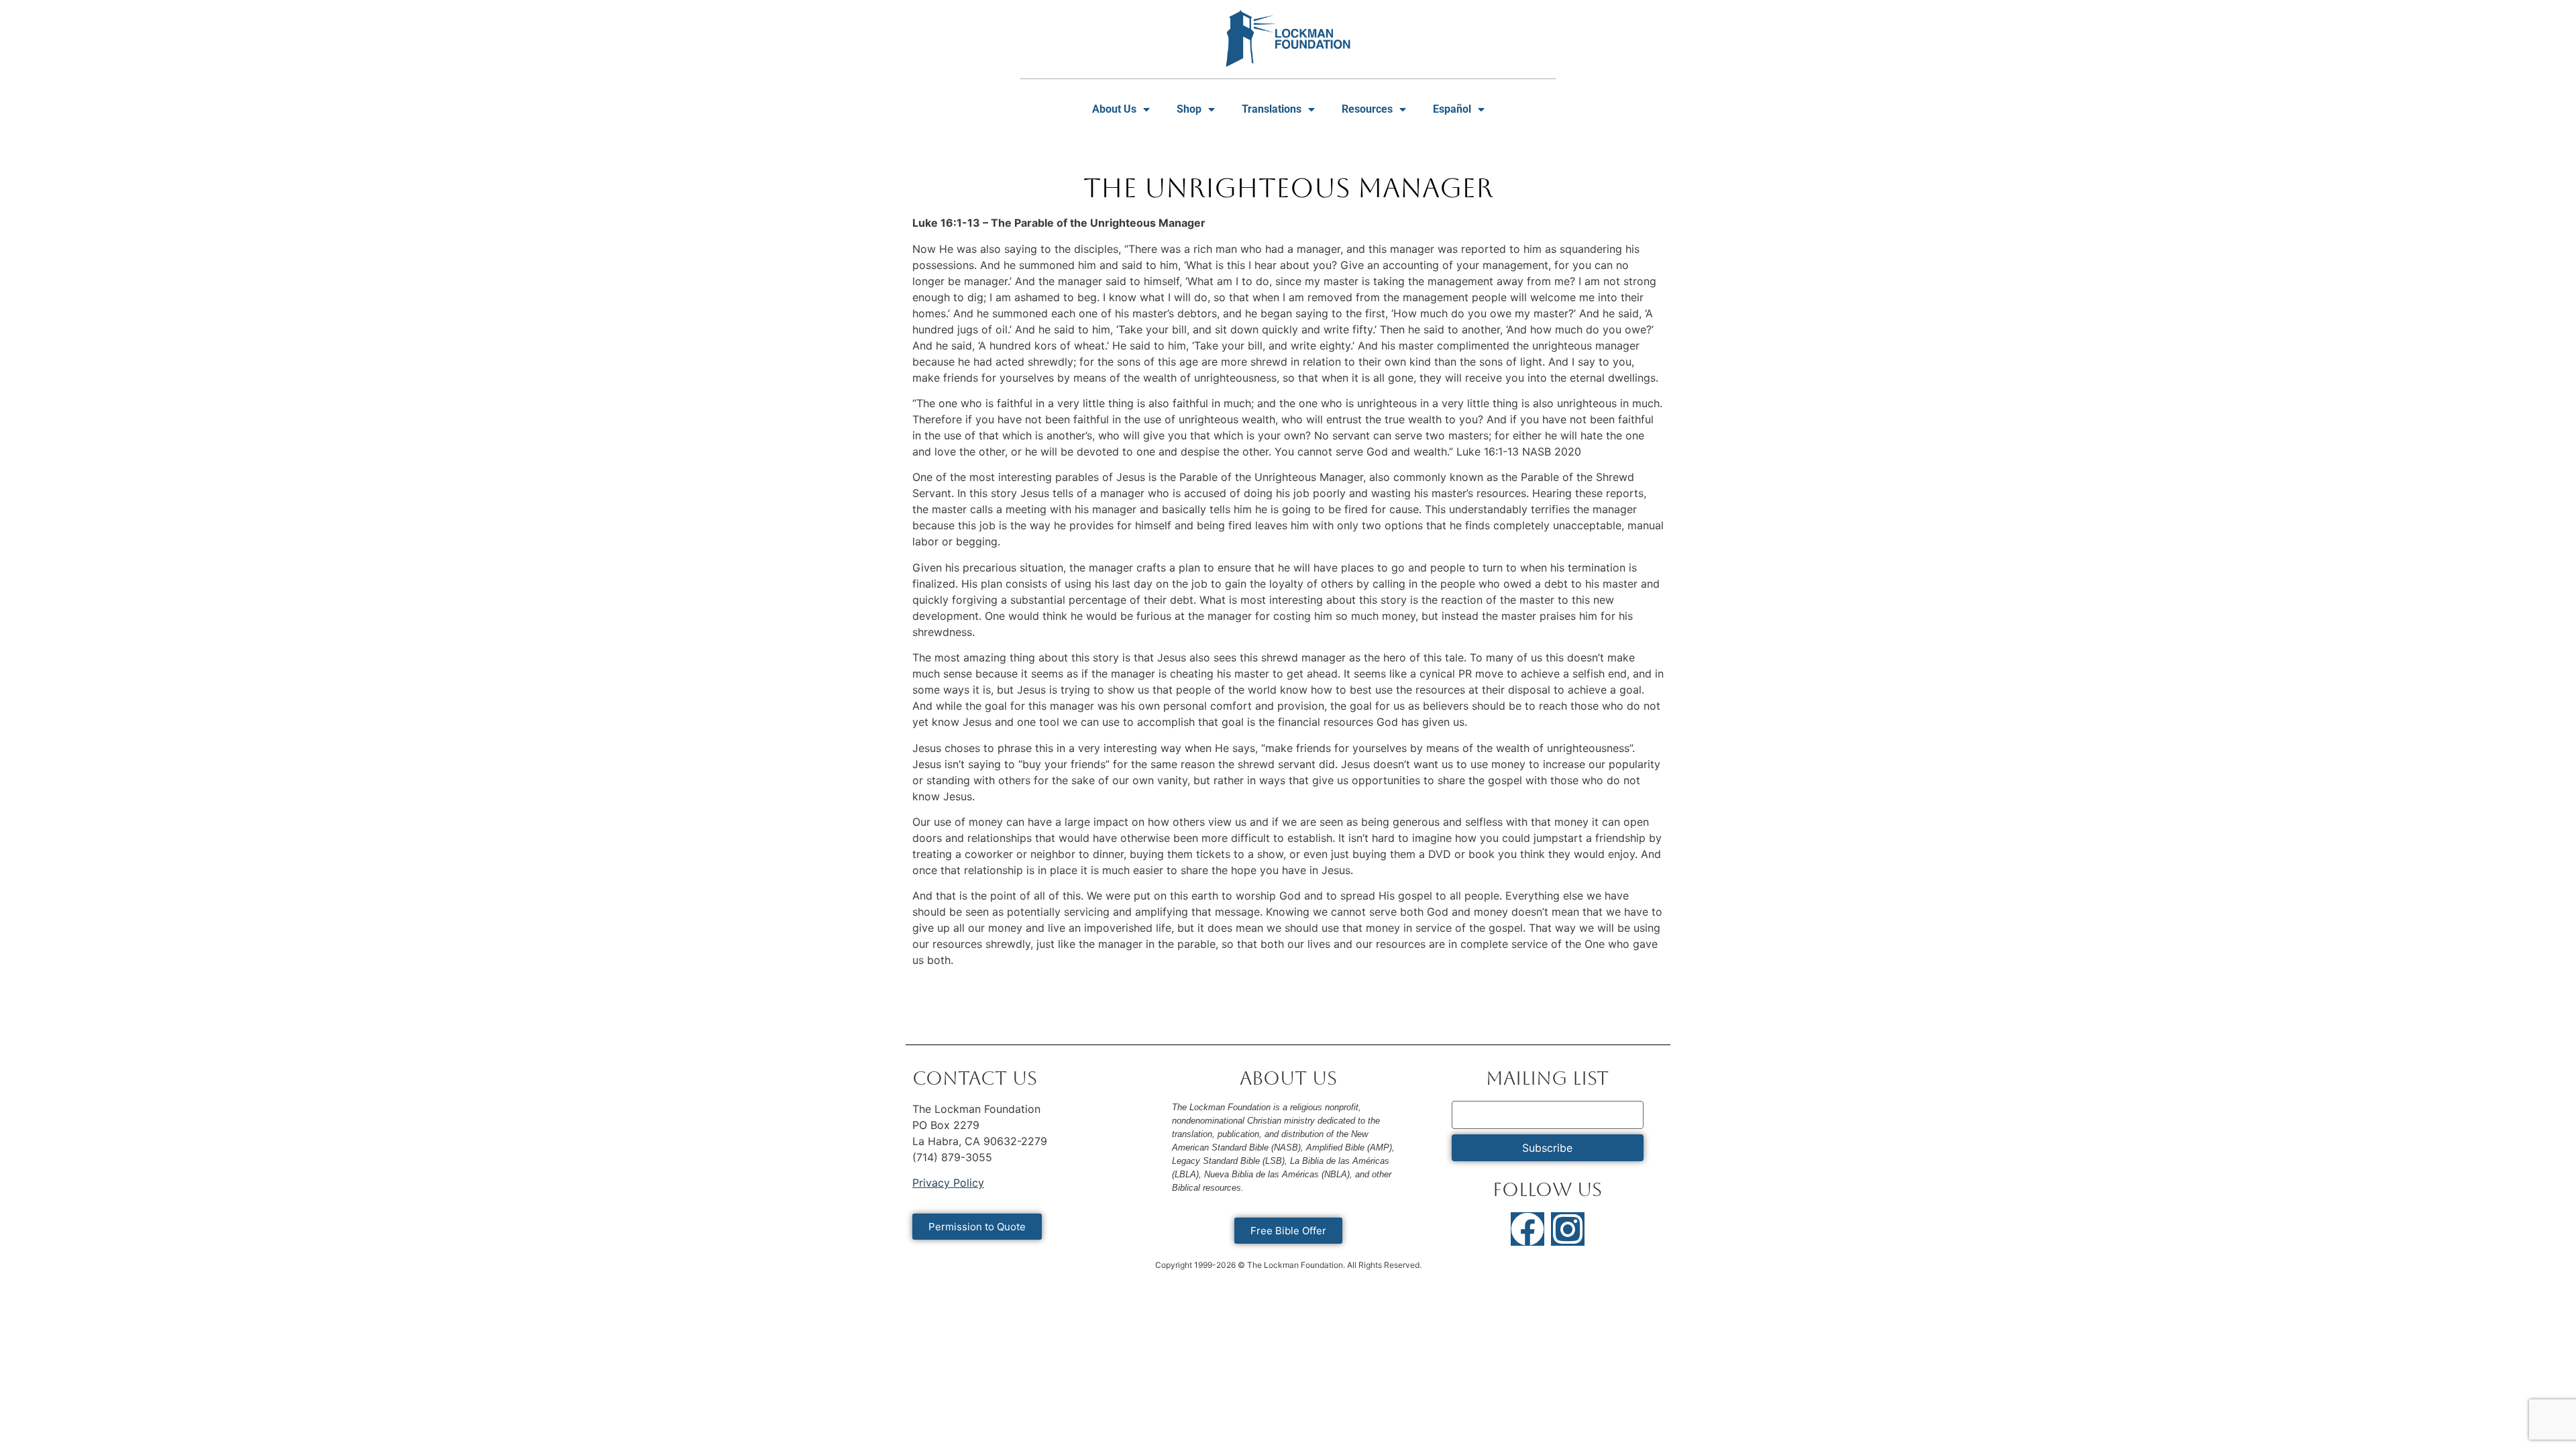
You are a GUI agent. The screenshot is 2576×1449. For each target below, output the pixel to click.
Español (1452, 109)
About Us (1114, 109)
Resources (1367, 109)
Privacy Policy (948, 1183)
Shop (1189, 109)
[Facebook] (1527, 1229)
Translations (1272, 109)
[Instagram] (1568, 1229)
